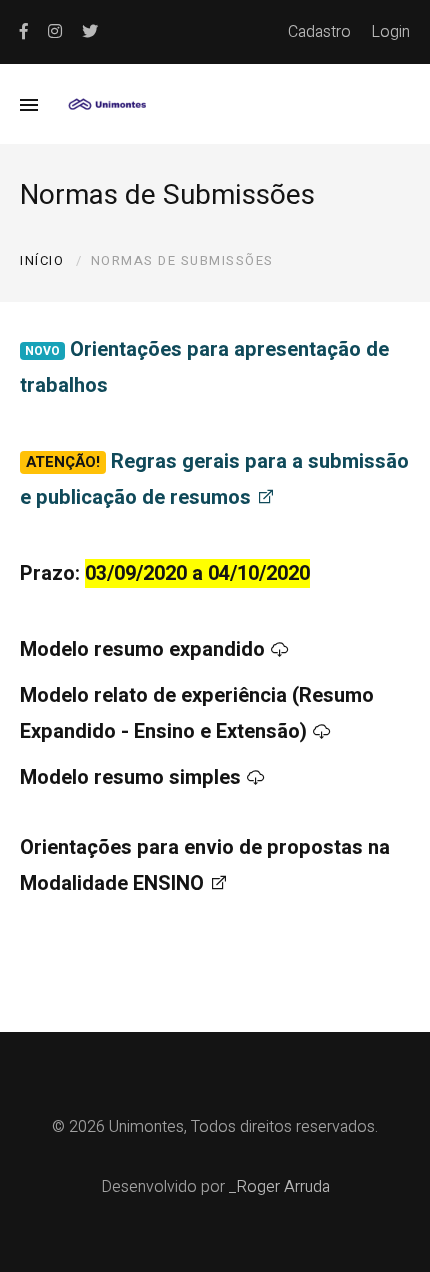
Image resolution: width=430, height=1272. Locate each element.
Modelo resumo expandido (142, 649)
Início (42, 260)
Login (390, 32)
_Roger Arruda (279, 1187)
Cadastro (319, 32)
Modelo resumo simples (130, 777)
